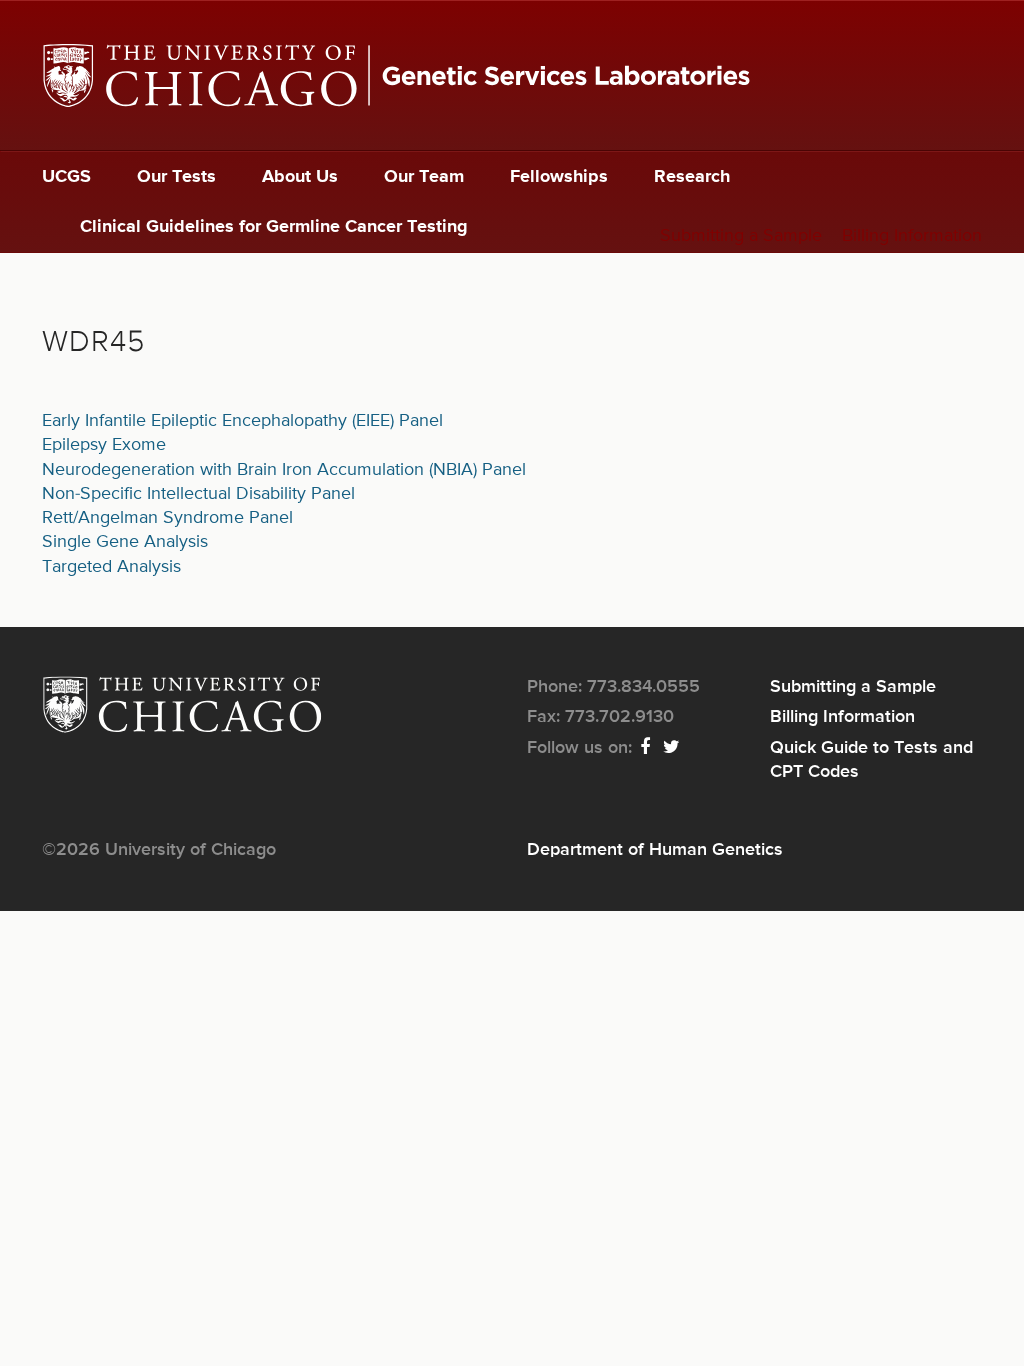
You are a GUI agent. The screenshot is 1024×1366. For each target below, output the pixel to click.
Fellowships (559, 177)
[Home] (512, 75)
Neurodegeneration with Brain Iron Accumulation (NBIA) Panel (284, 470)
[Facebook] (646, 748)
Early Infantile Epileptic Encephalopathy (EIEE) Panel (242, 421)
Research (692, 177)
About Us (300, 177)
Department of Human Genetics (655, 850)
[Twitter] (672, 748)
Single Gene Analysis (125, 542)
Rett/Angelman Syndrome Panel (167, 518)
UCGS (66, 177)
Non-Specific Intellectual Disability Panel (198, 494)
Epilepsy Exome (104, 445)
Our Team (424, 177)
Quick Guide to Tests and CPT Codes (871, 760)
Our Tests (176, 177)
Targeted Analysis (111, 567)
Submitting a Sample (741, 236)
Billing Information (912, 236)
